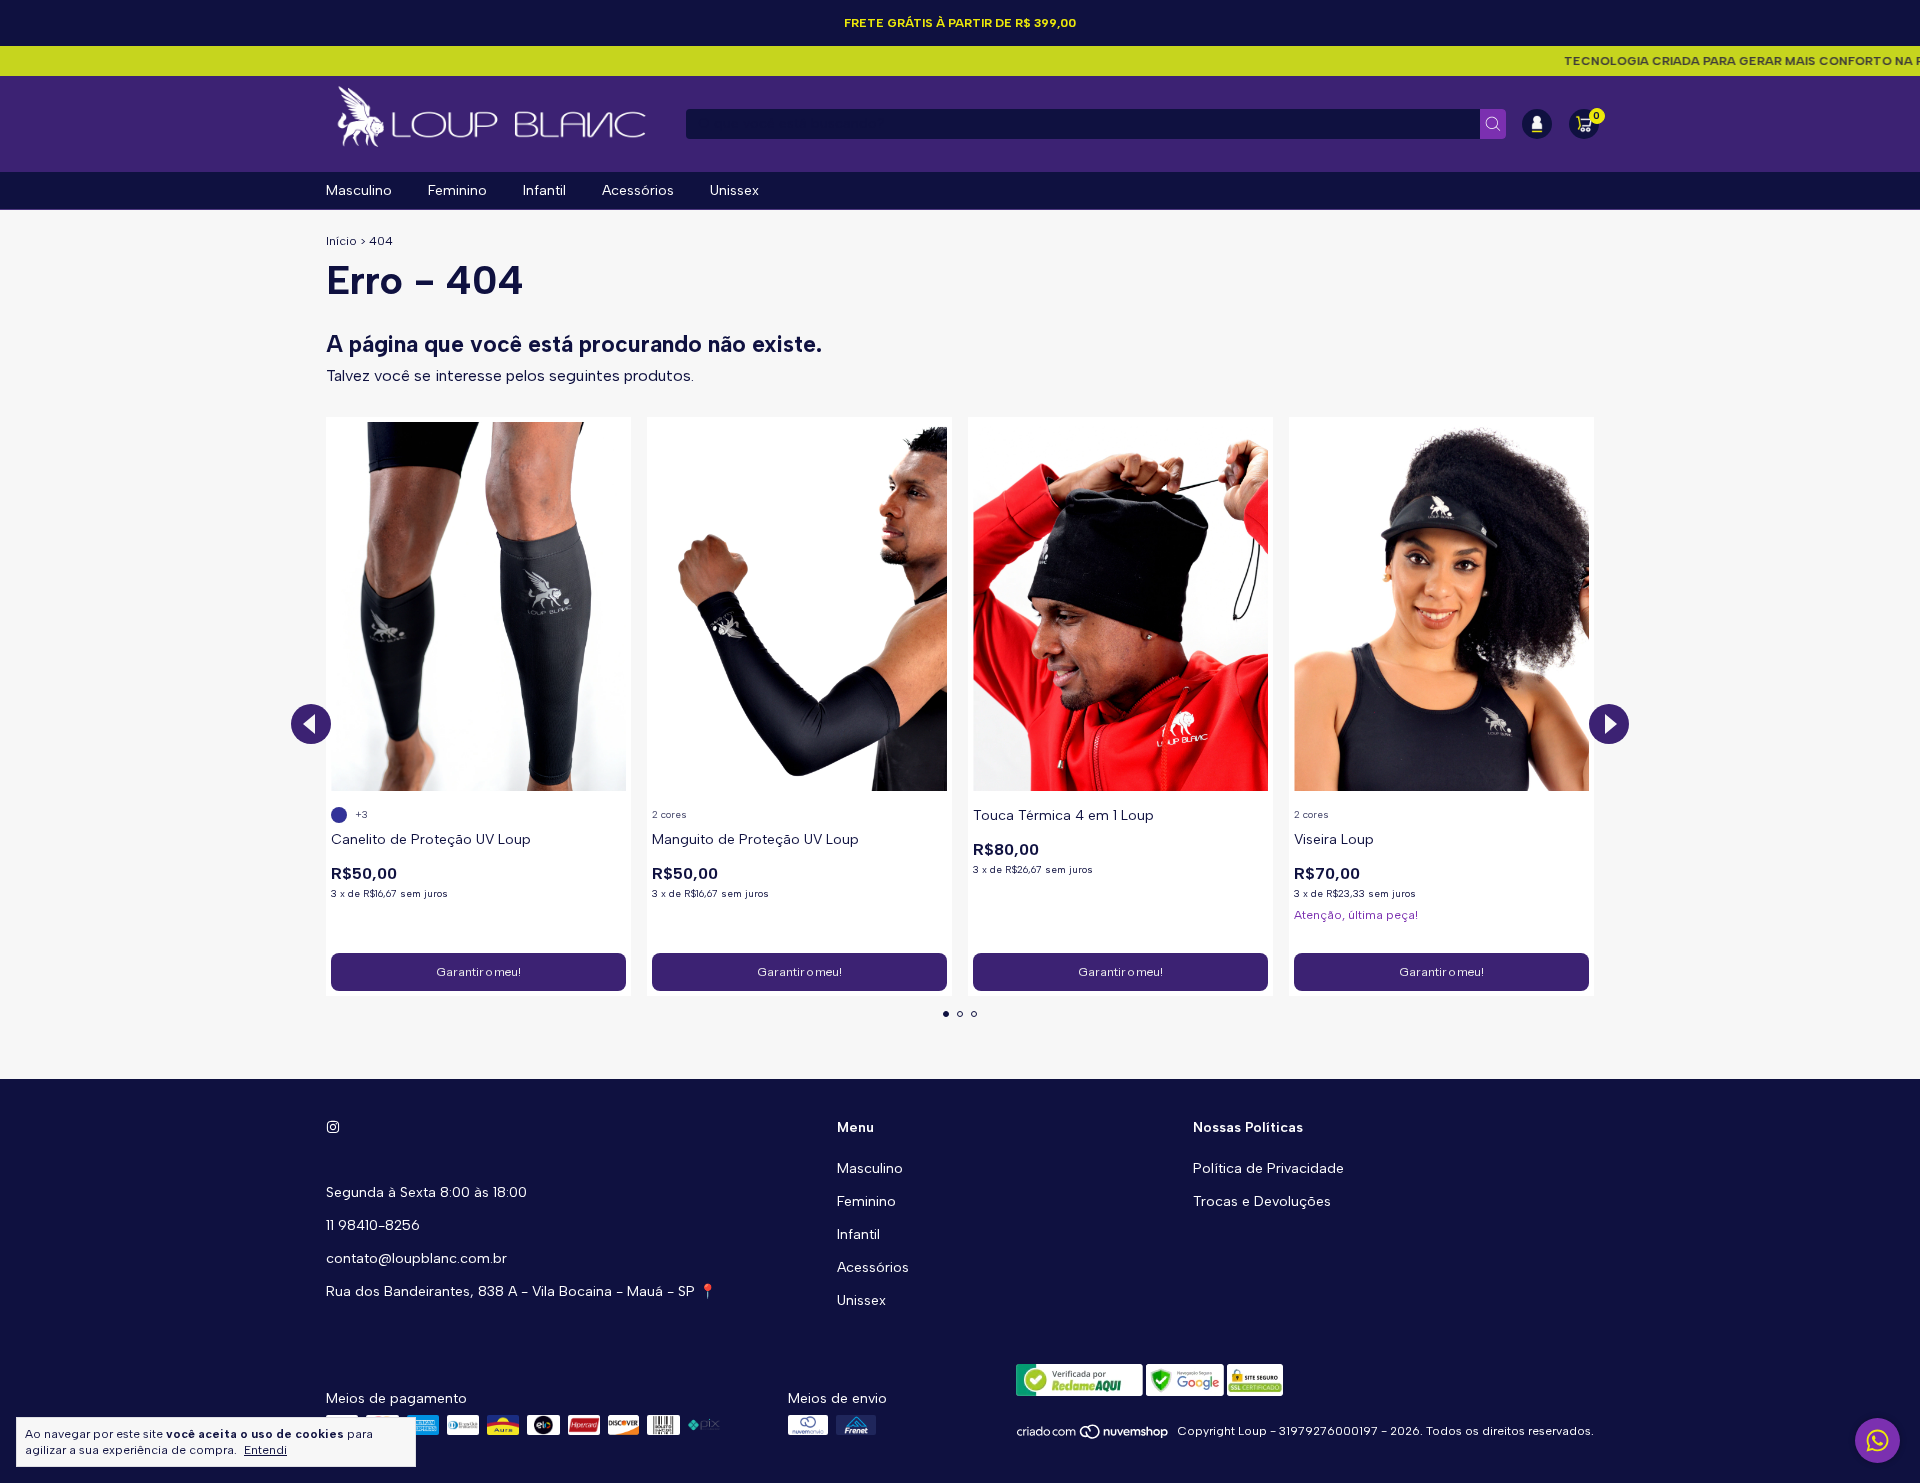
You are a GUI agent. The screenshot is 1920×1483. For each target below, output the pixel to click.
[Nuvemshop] (1093, 1436)
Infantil (544, 190)
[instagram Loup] (333, 1127)
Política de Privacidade (1268, 1168)
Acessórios (638, 190)
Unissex (734, 190)
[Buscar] (1493, 124)
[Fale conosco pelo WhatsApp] (1877, 1440)
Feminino (457, 190)
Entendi (265, 1450)
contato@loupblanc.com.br (416, 1258)
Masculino (359, 190)
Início (341, 241)
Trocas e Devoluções (1262, 1201)
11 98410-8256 (373, 1225)
